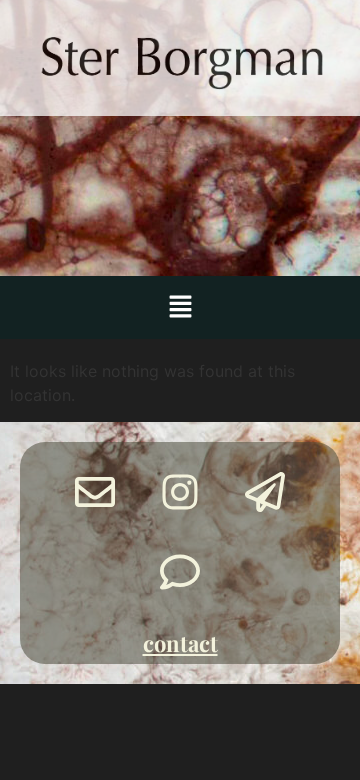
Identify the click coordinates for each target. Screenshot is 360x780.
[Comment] (180, 572)
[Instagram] (180, 492)
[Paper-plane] (265, 492)
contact (180, 643)
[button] (180, 307)
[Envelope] (95, 492)
